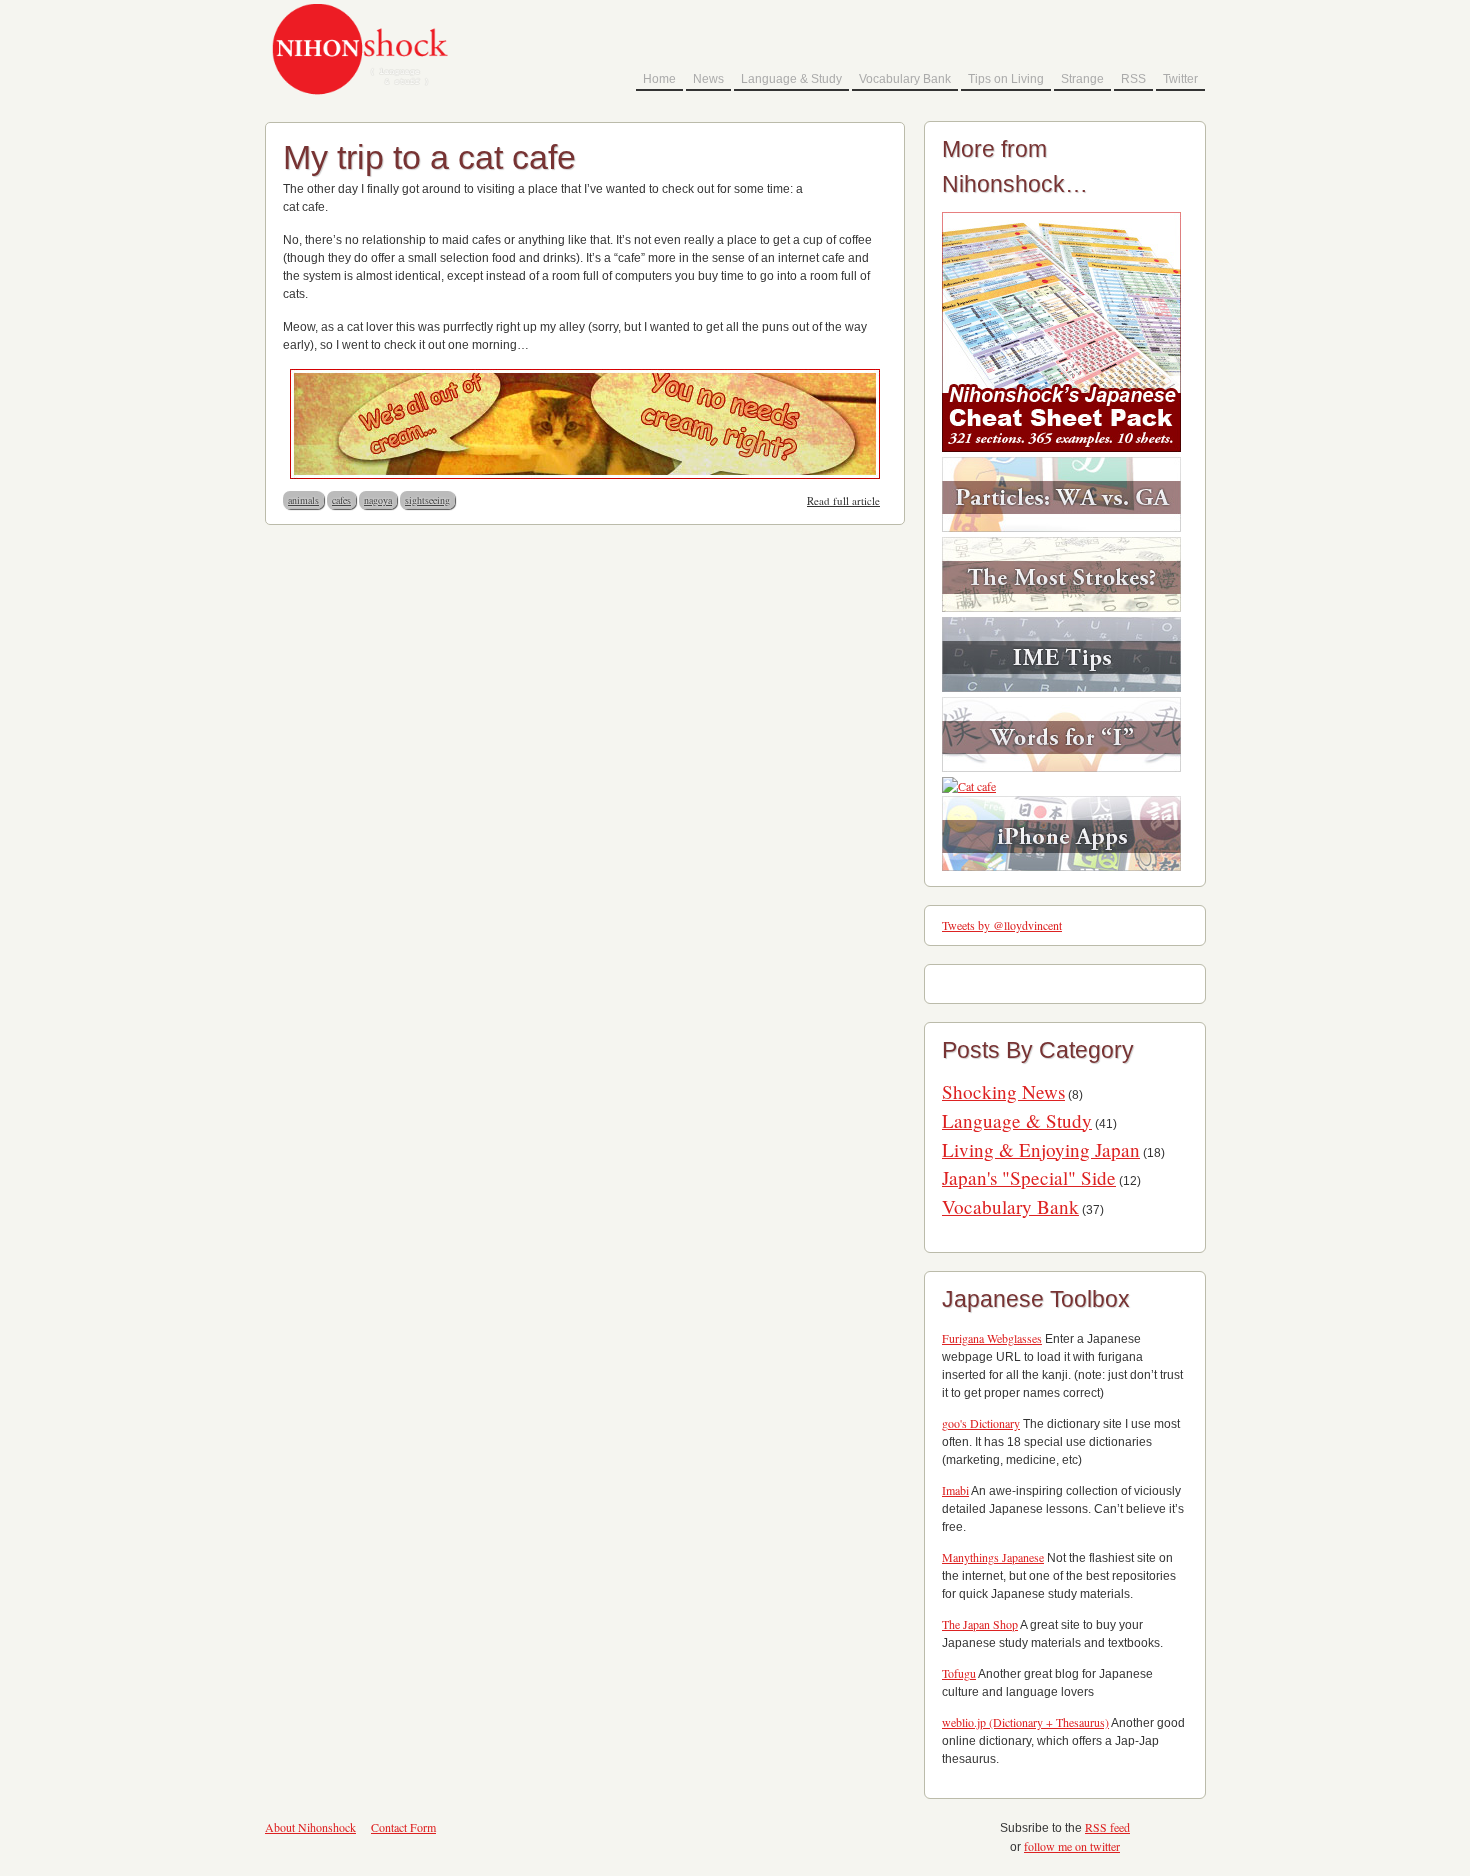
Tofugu (959, 1673)
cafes (341, 500)
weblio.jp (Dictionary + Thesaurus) (1025, 1722)
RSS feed (1107, 1827)
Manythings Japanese (993, 1557)
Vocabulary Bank (1010, 1206)
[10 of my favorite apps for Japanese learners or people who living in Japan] (1061, 866)
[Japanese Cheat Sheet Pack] (1061, 447)
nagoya (378, 500)
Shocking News (1003, 1091)
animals (303, 500)
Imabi (955, 1490)
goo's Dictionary (981, 1423)
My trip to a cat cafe (429, 157)
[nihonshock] (359, 53)
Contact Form (403, 1827)
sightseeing (427, 500)
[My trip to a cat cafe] (585, 426)
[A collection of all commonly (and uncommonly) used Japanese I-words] (1061, 767)
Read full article (843, 500)
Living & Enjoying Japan (1041, 1149)
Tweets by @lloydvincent (1002, 925)
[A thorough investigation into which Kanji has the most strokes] (1061, 607)
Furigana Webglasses (992, 1338)
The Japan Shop (980, 1624)
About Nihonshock (310, 1827)
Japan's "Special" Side (1029, 1177)
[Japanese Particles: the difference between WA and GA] (1061, 527)
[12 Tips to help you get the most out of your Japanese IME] (1061, 687)
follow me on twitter (1072, 1846)
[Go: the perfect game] (969, 786)
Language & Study (1017, 1120)
